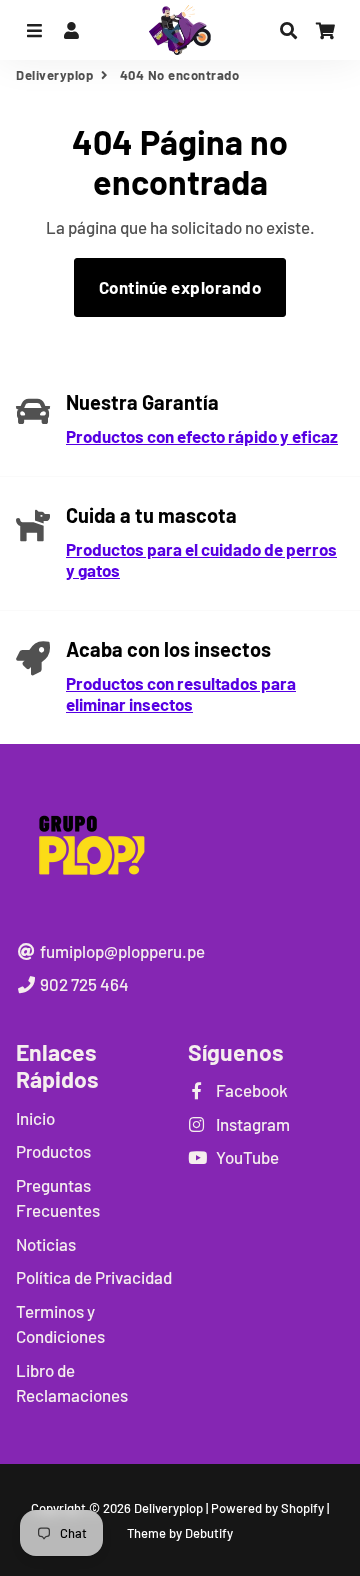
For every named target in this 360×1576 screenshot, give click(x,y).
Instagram (251, 1124)
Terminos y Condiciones (60, 1324)
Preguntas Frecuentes (58, 1198)
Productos (53, 1151)
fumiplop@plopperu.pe (121, 951)
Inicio (35, 1118)
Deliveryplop (54, 75)
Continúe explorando (180, 287)
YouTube (246, 1157)
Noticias (46, 1244)
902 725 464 (83, 984)
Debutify (209, 1533)
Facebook (250, 1090)
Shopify (302, 1508)
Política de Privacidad (94, 1277)
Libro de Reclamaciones (72, 1383)
